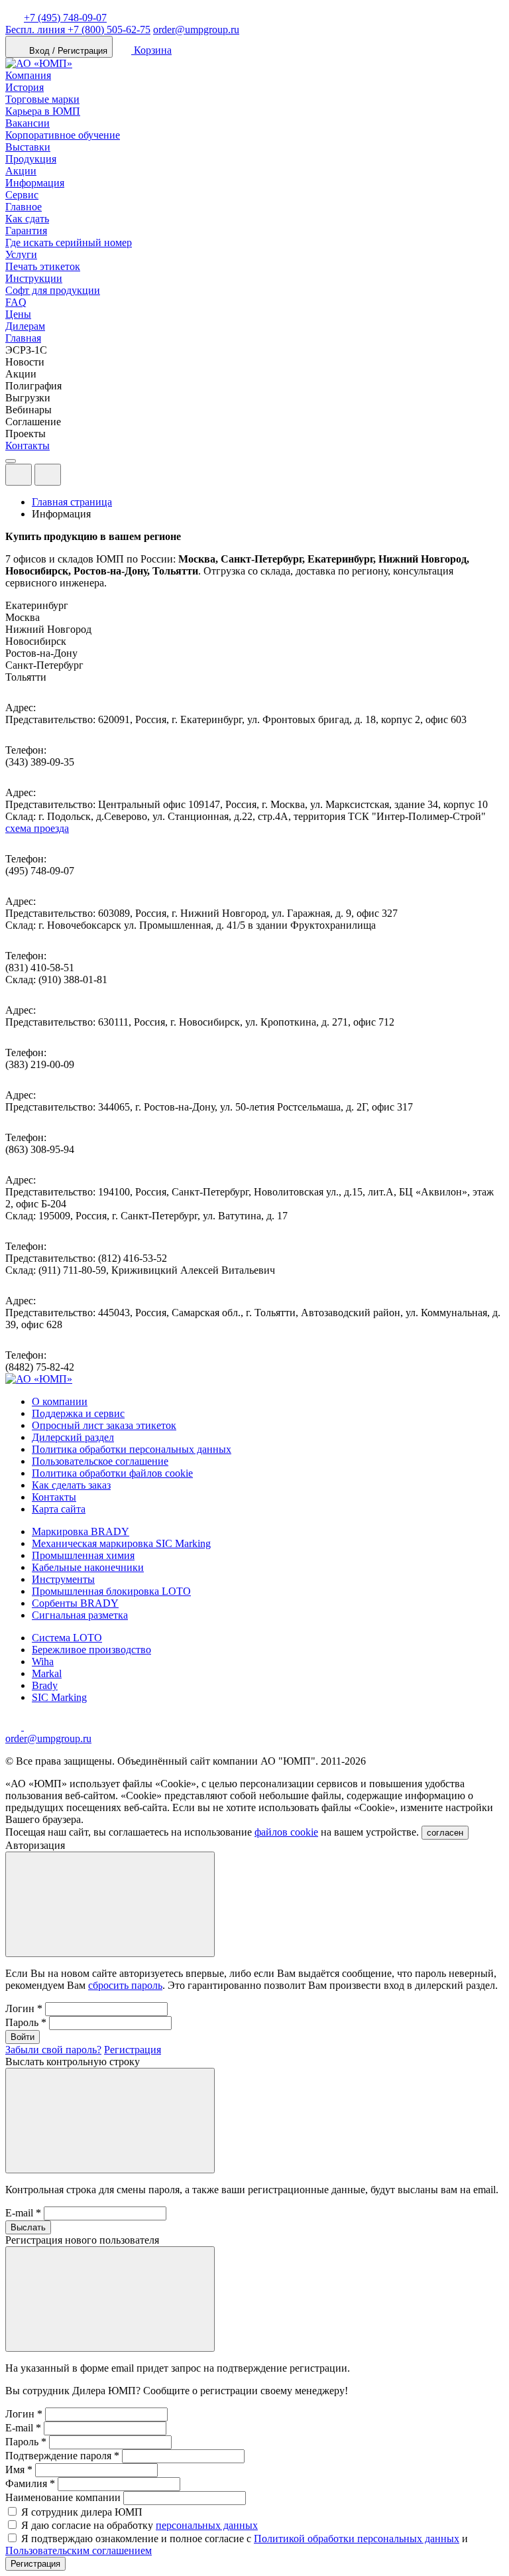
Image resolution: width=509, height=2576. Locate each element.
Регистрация (133, 2050)
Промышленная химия (83, 1555)
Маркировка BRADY (81, 1531)
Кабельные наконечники (88, 1567)
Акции (21, 171)
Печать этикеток (43, 266)
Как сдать (27, 219)
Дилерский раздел (73, 1437)
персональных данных (207, 2525)
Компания (28, 75)
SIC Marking (59, 1697)
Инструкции (34, 278)
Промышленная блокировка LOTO (111, 1591)
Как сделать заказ (71, 1485)
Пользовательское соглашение (100, 1461)
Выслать (28, 2227)
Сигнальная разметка (80, 1615)
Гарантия (26, 231)
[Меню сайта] (48, 475)
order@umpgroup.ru (196, 30)
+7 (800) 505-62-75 (78, 30)
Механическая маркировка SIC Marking (121, 1543)
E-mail (23, 2213)
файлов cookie (286, 1832)
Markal (47, 1673)
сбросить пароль (125, 1985)
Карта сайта (59, 1509)
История (25, 87)
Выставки (28, 147)
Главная (23, 338)
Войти (23, 2037)
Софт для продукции (53, 290)
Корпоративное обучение (63, 135)
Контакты (28, 445)
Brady (45, 1685)
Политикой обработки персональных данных (357, 2539)
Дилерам (25, 326)
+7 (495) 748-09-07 (65, 18)
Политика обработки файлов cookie (112, 1473)
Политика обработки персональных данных (132, 1449)
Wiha (43, 1661)
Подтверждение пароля (62, 2456)
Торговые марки (42, 99)
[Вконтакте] (32, 1727)
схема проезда (37, 828)
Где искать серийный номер (69, 242)
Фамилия (30, 2483)
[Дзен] (15, 1727)
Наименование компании (63, 2497)
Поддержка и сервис (78, 1413)
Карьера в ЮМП (43, 111)
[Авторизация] (19, 475)
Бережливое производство (91, 1650)
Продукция (31, 159)
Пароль (26, 2022)
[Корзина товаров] (72, 478)
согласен (445, 1833)
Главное (24, 207)
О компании (60, 1401)
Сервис (22, 195)
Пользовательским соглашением (79, 2550)
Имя (19, 2470)
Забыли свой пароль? (53, 2050)
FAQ (16, 302)
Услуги (21, 254)
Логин (24, 2008)
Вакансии (28, 123)
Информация (35, 183)
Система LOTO (67, 1638)
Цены (18, 314)
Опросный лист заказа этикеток (104, 1425)
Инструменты (63, 1579)
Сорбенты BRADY (75, 1603)
